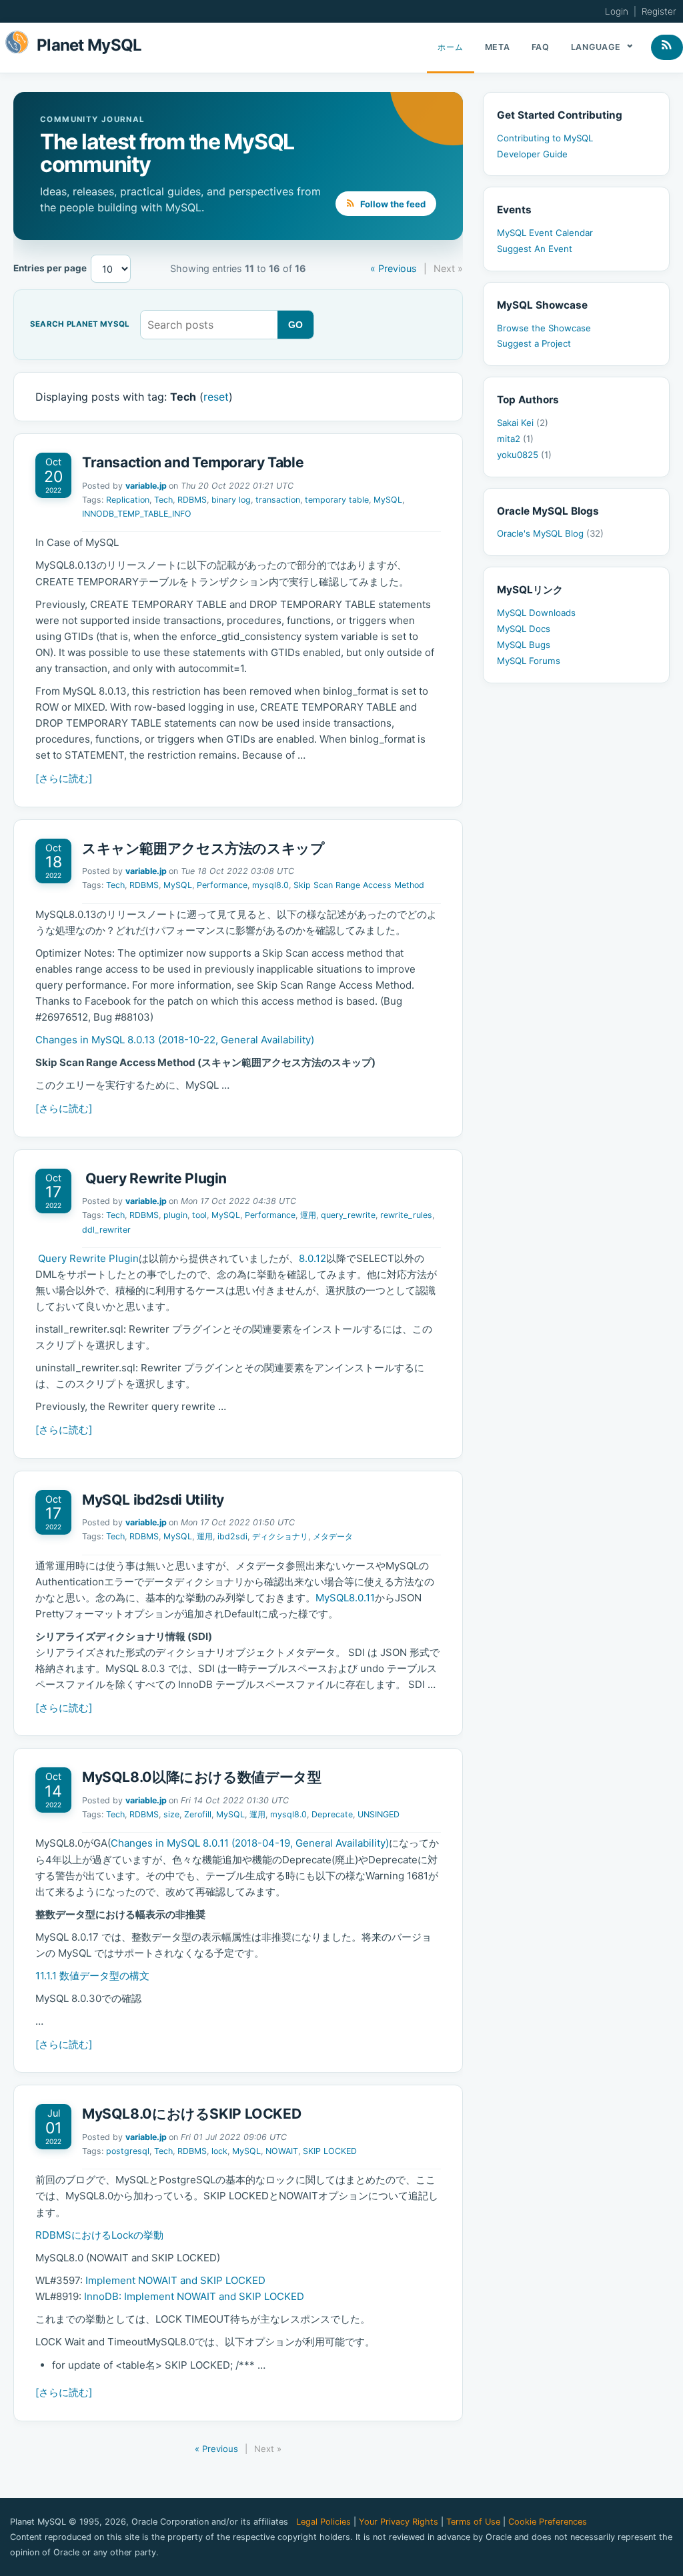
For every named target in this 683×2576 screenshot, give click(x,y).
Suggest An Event (535, 249)
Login (617, 11)
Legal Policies (323, 2522)
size (171, 1814)
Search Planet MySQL (80, 325)
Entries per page (50, 268)
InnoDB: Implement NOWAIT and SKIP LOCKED (194, 2296)
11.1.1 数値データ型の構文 (92, 1976)
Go (296, 325)
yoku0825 (524, 455)
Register (659, 11)
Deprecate (332, 1814)
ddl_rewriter (106, 1230)
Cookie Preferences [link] (548, 2522)
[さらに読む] (64, 778)
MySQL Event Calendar (545, 233)
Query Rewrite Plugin (154, 1178)
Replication (128, 500)
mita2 (515, 439)
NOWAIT (282, 2151)
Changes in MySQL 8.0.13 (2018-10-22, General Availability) (175, 1040)
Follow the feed (392, 204)
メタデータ (333, 1536)
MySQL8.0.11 (345, 1598)
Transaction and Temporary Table (193, 462)
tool (199, 1215)
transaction (278, 500)
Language (597, 47)
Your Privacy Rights (399, 2522)
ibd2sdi (232, 1536)
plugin (175, 1215)
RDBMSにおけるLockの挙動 (99, 2235)
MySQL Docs (524, 629)
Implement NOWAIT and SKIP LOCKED (175, 2280)
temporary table (337, 500)
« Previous (394, 268)
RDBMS (192, 500)
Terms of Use (473, 2522)
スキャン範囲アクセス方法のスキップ (203, 848)
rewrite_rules (406, 1215)
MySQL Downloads (536, 613)
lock (219, 2151)
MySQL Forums (529, 661)
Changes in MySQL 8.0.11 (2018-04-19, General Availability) (250, 1843)
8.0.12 (312, 1258)
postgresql (128, 2151)
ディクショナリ (280, 1536)
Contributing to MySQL (545, 138)
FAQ (541, 47)
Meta (498, 47)
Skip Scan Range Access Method (359, 885)
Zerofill (198, 1814)
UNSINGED (379, 1814)
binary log (231, 500)
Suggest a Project (534, 343)
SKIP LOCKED (330, 2151)
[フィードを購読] (667, 47)
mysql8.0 (270, 885)
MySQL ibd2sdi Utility (153, 1500)
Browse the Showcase (544, 328)
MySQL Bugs (524, 645)
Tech (163, 500)
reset (216, 397)
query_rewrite (348, 1215)
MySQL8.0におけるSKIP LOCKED (191, 2114)
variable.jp (146, 486)
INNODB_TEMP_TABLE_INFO (137, 514)
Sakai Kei (523, 423)
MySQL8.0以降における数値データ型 (201, 1777)
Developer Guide (532, 154)
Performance (222, 885)
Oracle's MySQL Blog (550, 533)
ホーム (450, 47)
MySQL (388, 500)
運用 (308, 1215)
